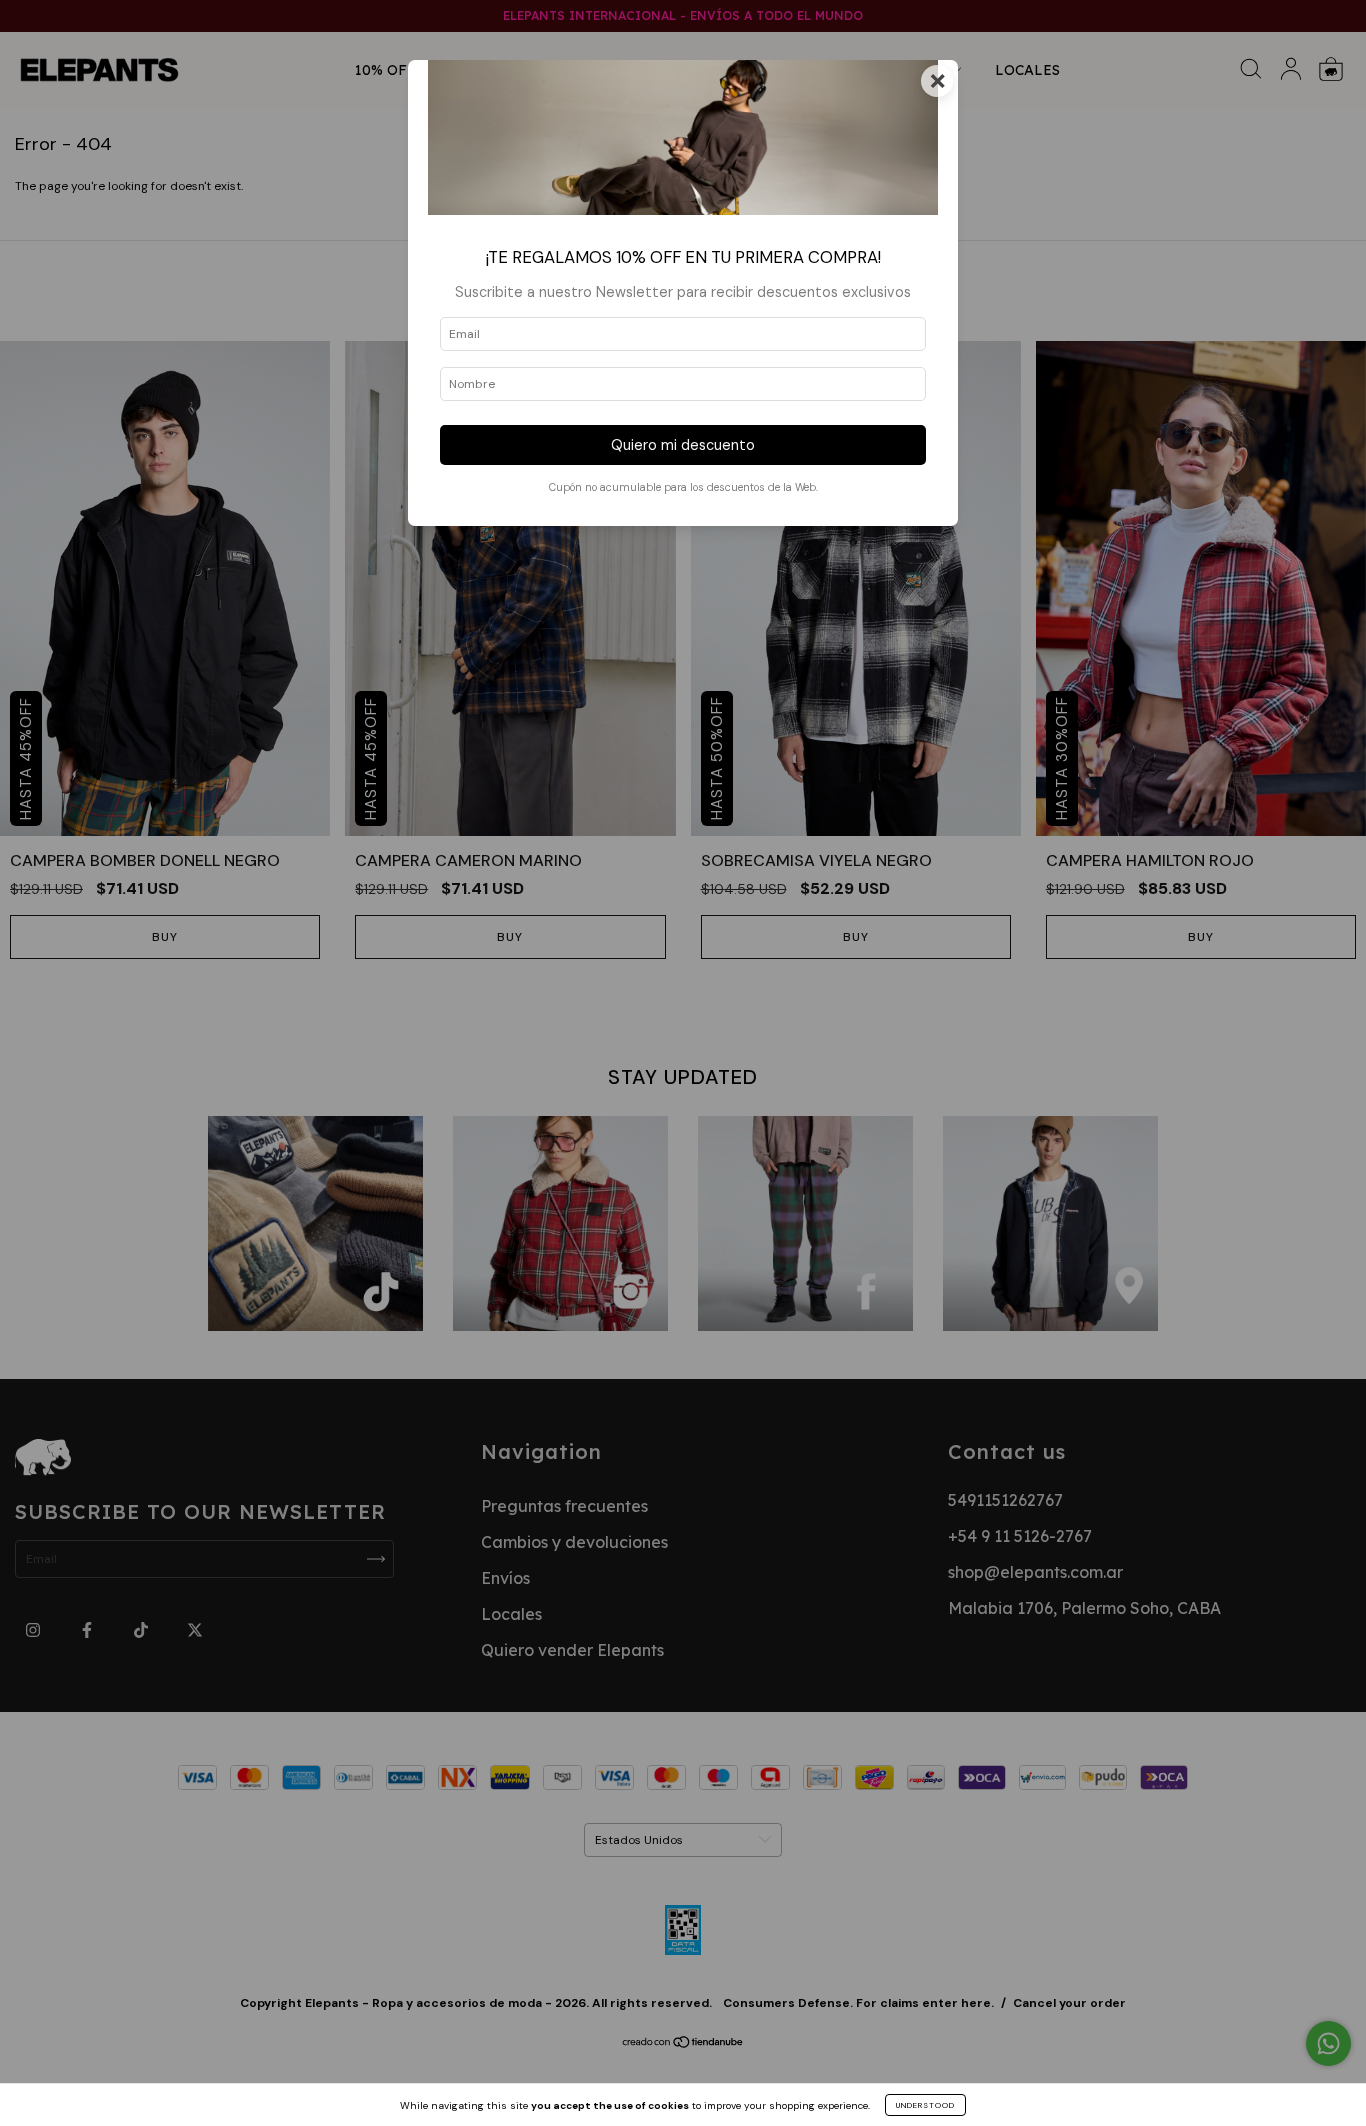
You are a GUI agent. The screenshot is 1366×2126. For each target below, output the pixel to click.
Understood (925, 2105)
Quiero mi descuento (683, 445)
